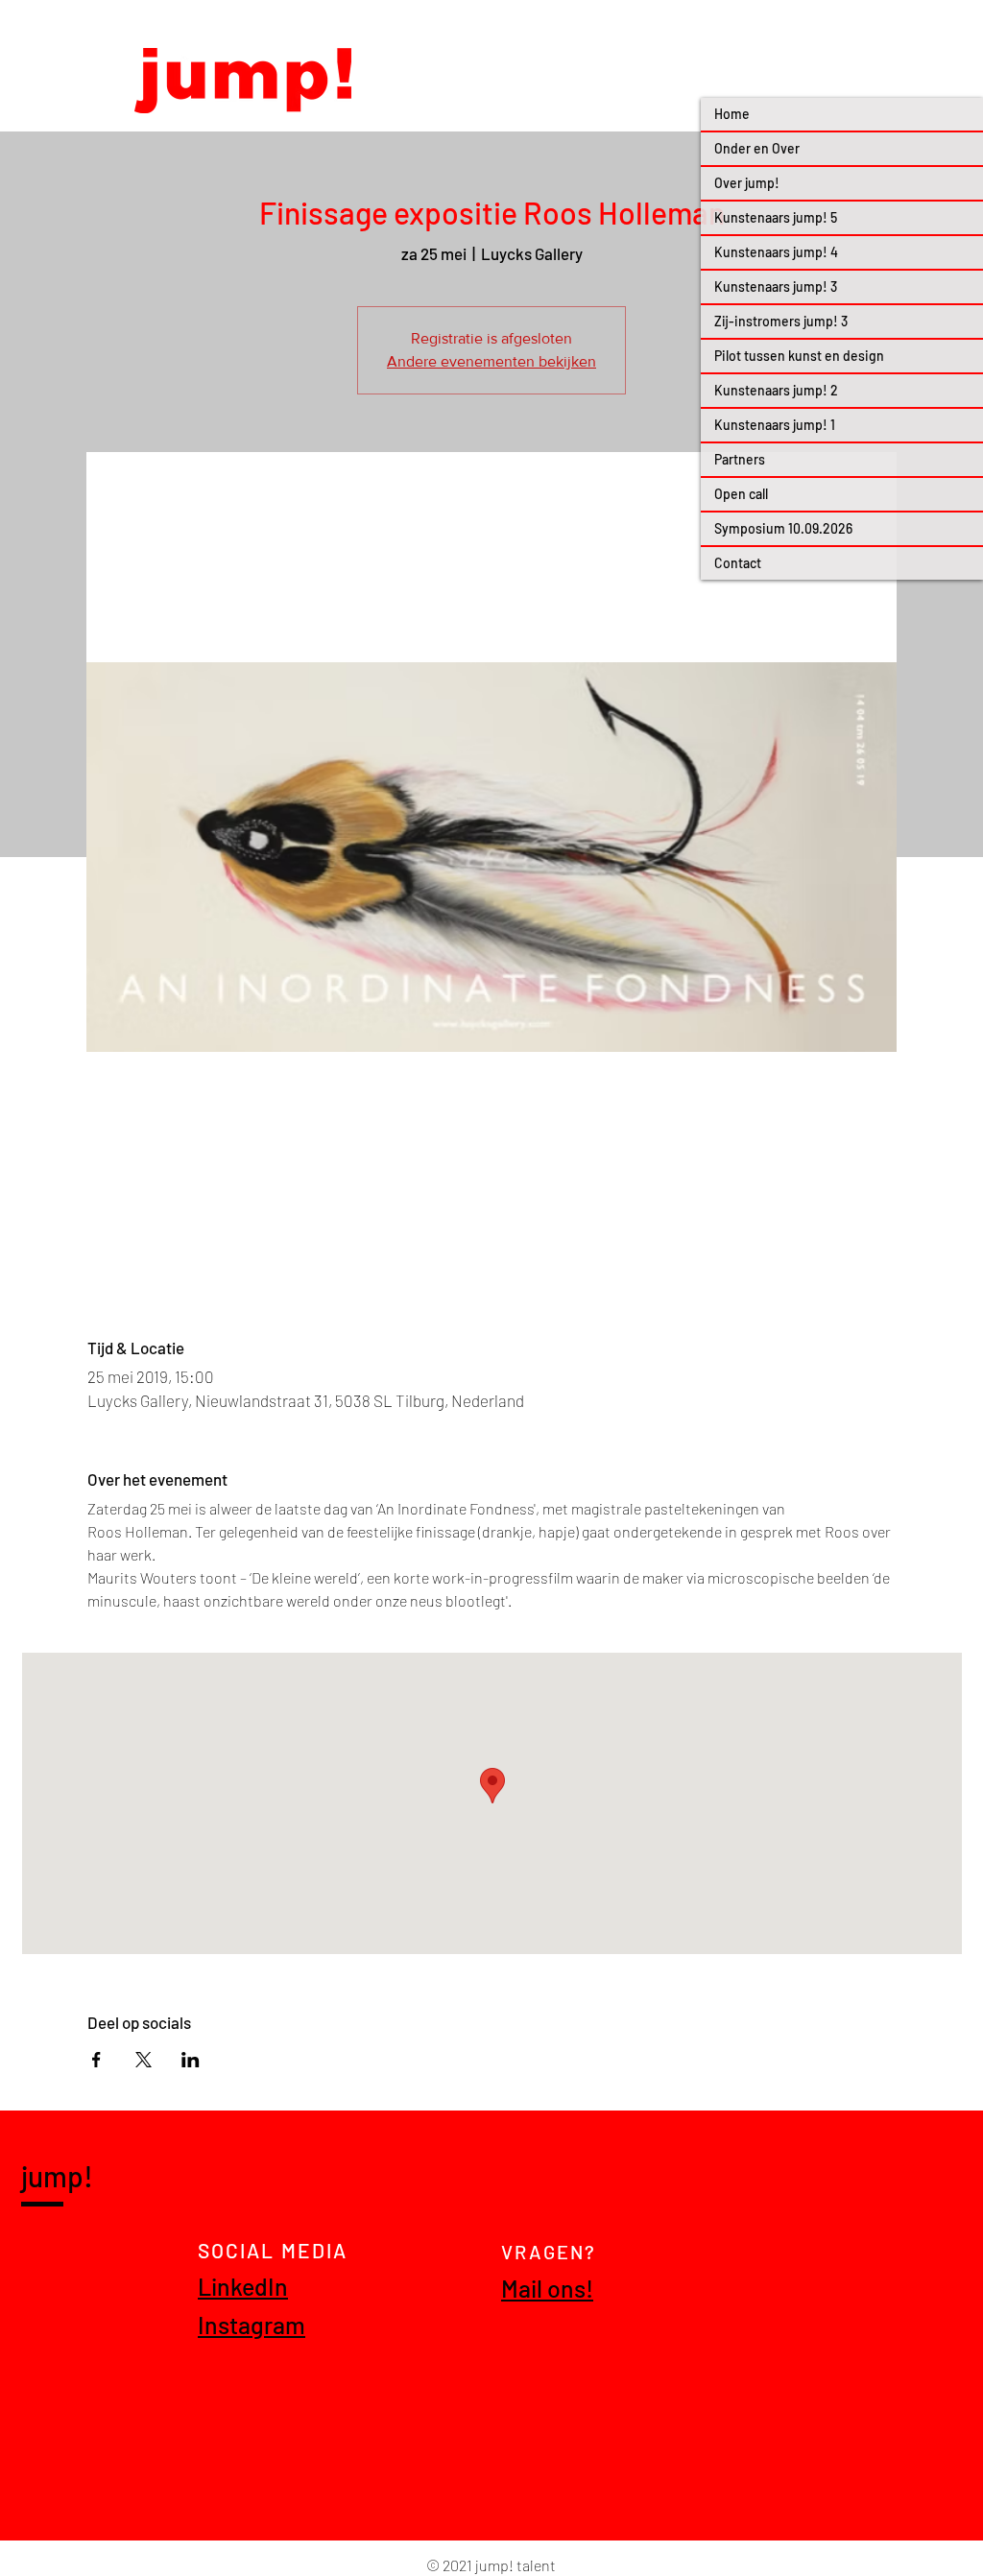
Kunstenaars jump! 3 (776, 286)
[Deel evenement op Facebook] (96, 2060)
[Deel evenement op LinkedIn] (191, 2060)
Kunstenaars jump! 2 (776, 390)
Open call (741, 494)
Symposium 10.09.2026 (783, 528)
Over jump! (747, 183)
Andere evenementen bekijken (491, 361)
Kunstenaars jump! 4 (776, 252)
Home (732, 114)
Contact (738, 563)
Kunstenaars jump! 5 (776, 217)
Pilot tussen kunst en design (799, 356)
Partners (740, 459)
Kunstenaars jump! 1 (775, 425)
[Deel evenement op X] (144, 2060)
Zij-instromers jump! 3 (781, 321)
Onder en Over (757, 148)
